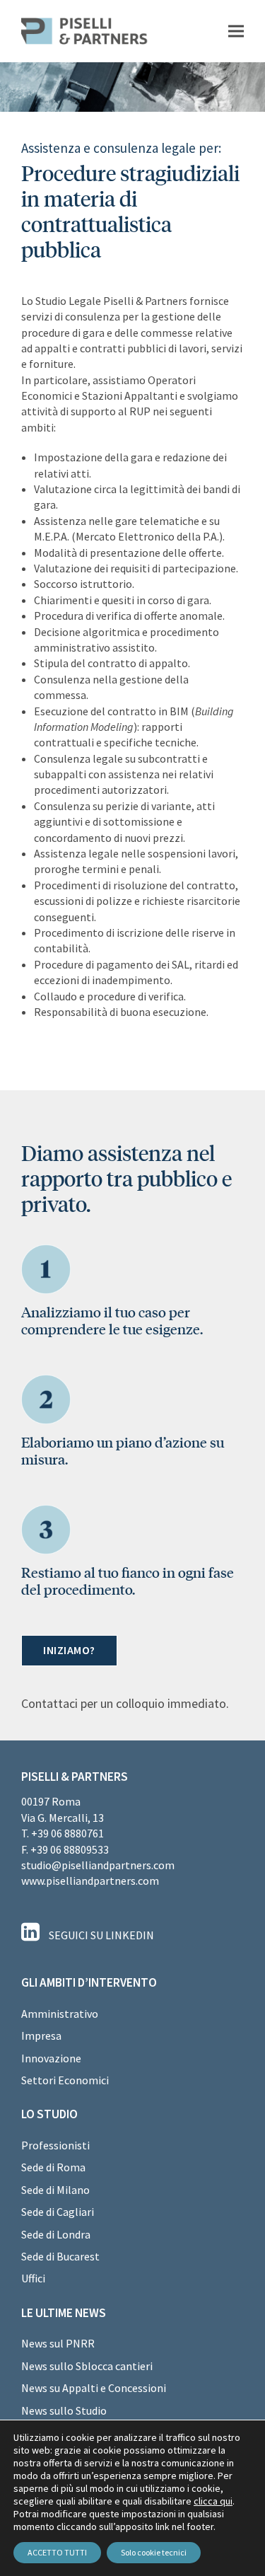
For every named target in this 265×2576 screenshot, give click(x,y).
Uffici (33, 2278)
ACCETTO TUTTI (57, 2552)
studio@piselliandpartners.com (98, 1865)
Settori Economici (65, 2080)
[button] (236, 31)
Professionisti (55, 2145)
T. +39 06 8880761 (63, 1833)
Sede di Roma (53, 2167)
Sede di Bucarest (60, 2256)
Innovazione (51, 2058)
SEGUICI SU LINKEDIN (100, 1935)
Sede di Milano (55, 2190)
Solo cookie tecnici (154, 2552)
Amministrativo (60, 2014)
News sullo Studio (64, 2410)
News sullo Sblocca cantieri (87, 2366)
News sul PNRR (58, 2343)
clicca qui (213, 2501)
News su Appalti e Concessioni (94, 2388)
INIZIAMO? (69, 1650)
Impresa (41, 2035)
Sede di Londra (56, 2234)
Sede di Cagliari (58, 2212)
